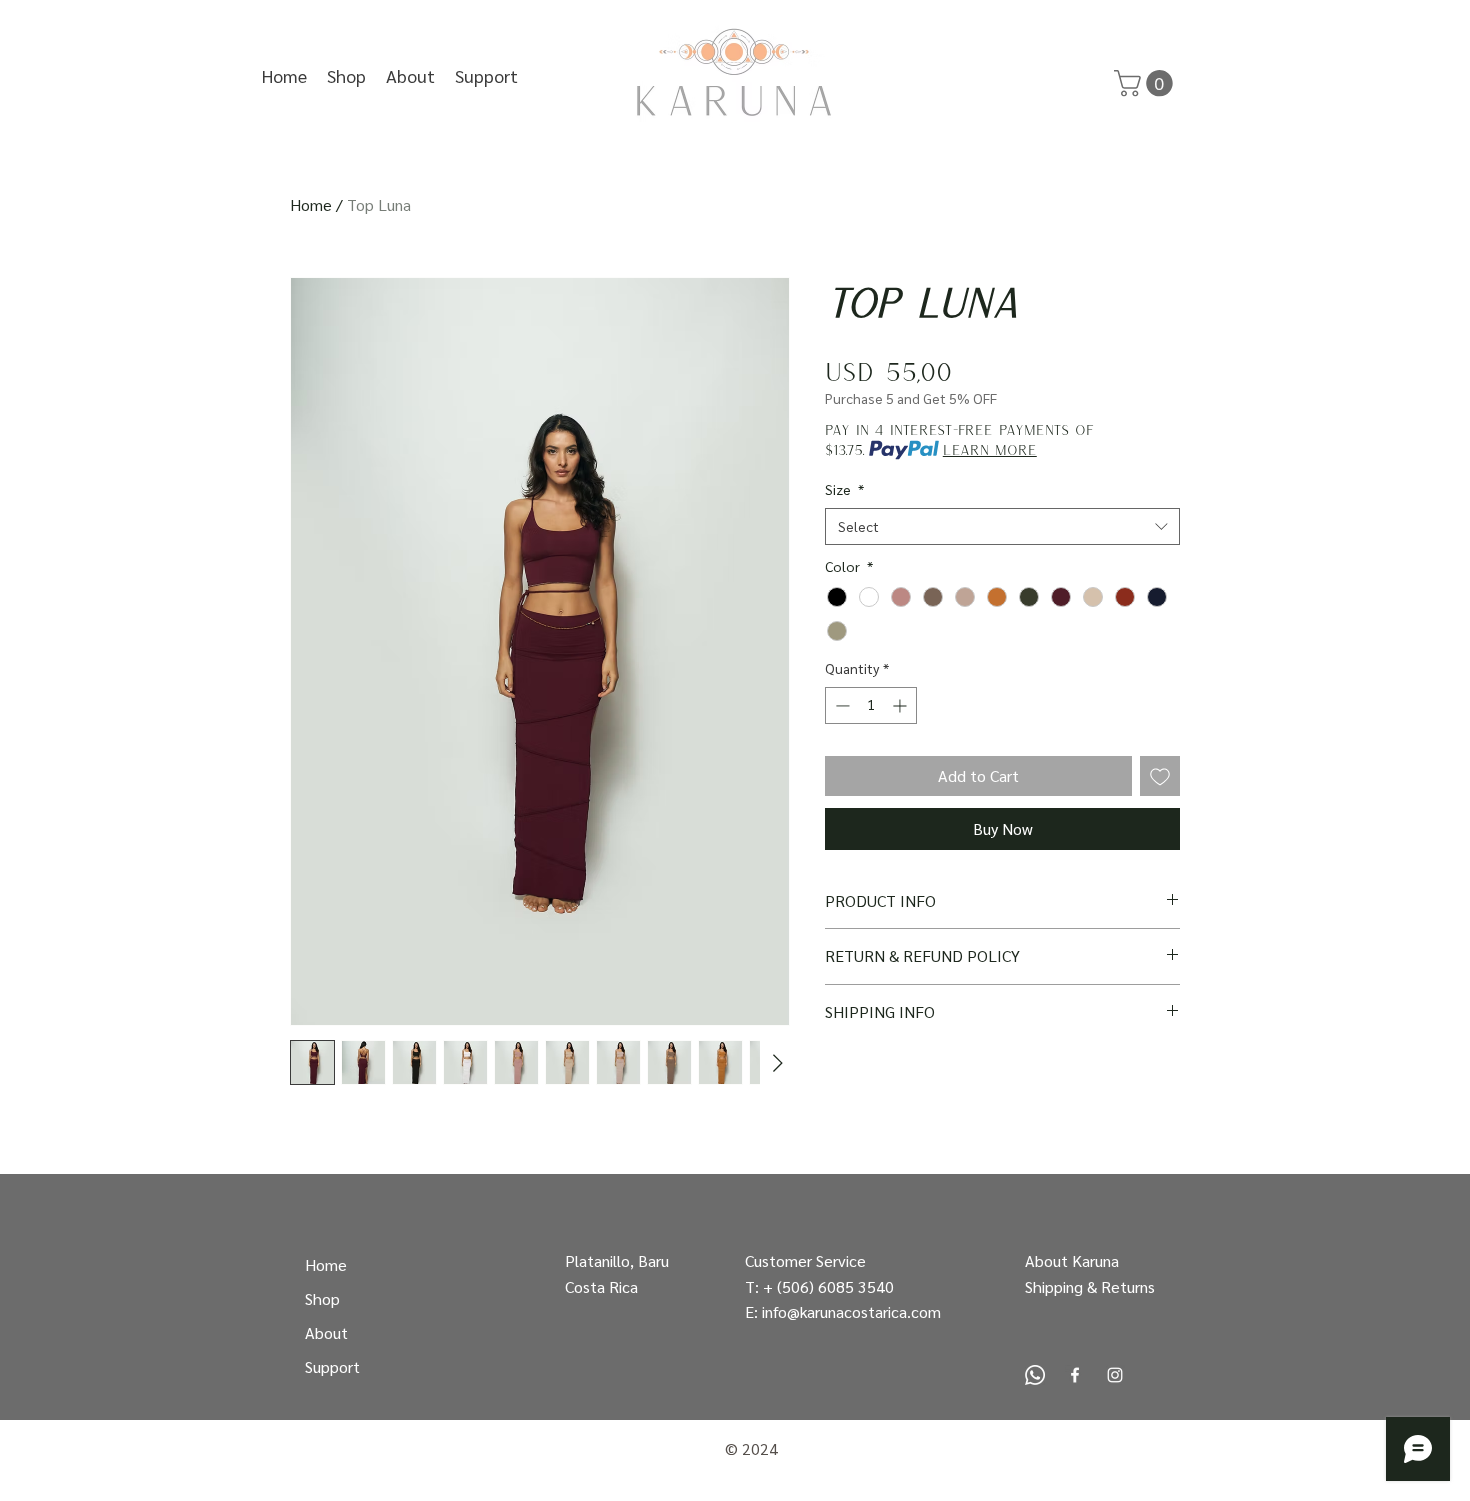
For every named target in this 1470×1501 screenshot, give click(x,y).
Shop (322, 1298)
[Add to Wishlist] (1160, 776)
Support (332, 1366)
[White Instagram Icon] (1115, 1375)
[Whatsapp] (1035, 1375)
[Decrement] (840, 705)
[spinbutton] (871, 705)
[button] (486, 76)
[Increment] (901, 705)
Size (844, 489)
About (326, 1332)
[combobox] (1002, 527)
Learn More (990, 449)
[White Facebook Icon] (1075, 1375)
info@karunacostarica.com (851, 1311)
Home (311, 204)
